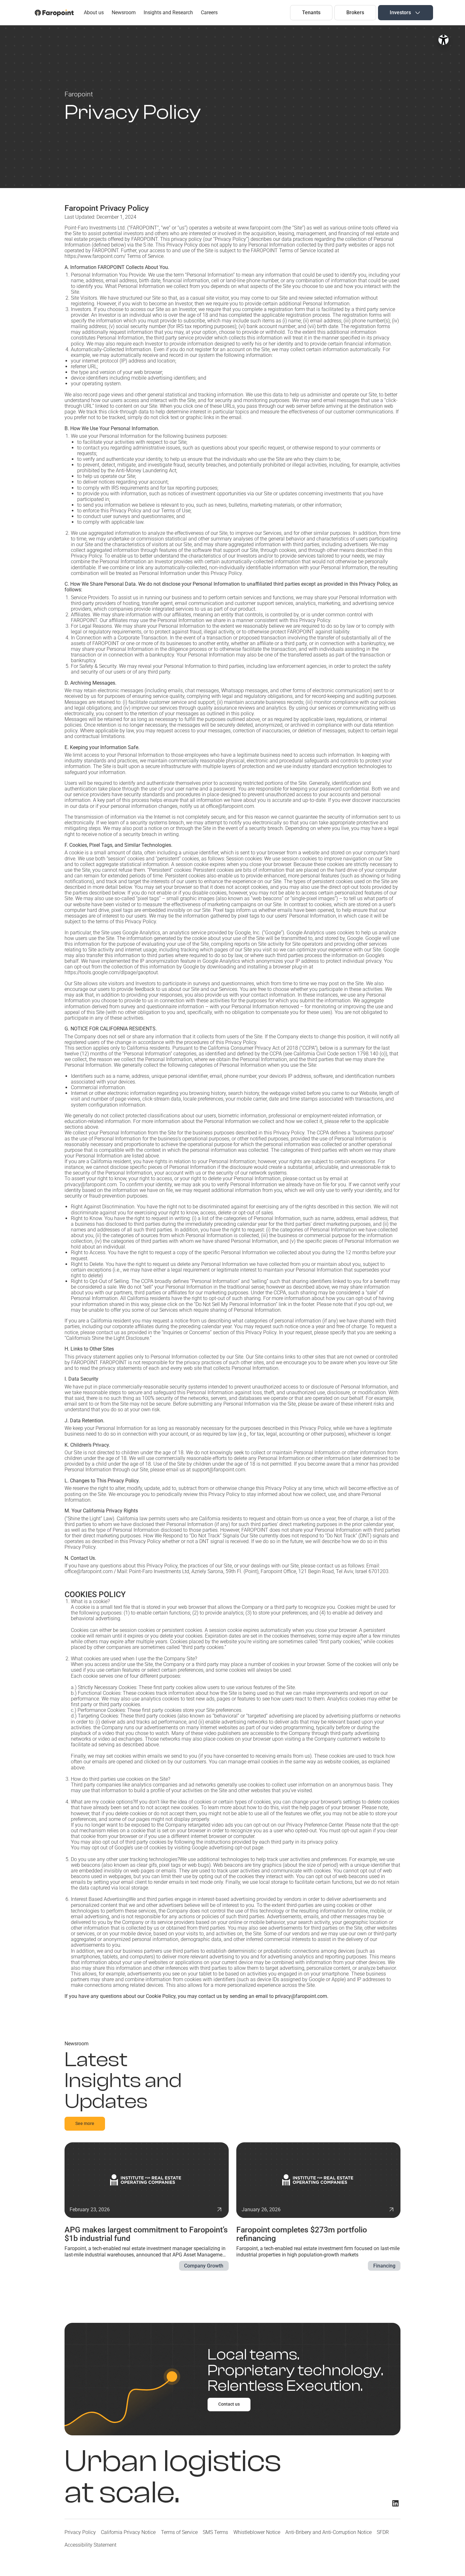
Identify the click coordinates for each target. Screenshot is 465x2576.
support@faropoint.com (219, 1470)
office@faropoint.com (89, 1571)
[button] (406, 12)
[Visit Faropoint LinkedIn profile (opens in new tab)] (396, 2503)
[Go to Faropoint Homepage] (54, 13)
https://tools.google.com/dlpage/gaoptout (111, 972)
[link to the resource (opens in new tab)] (147, 2207)
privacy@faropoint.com (91, 1184)
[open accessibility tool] (443, 40)
